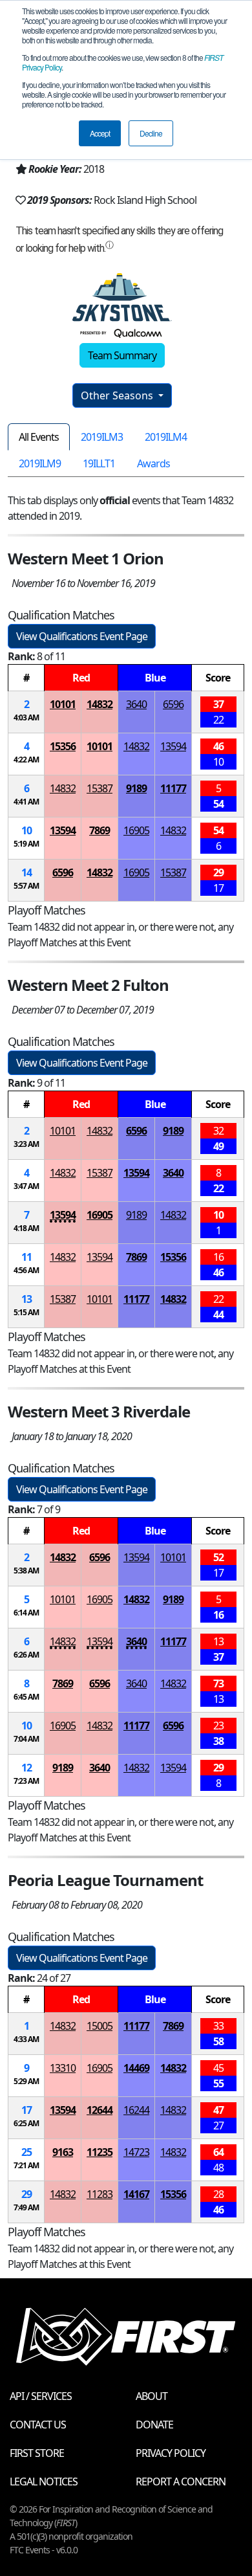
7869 (100, 830)
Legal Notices (44, 2482)
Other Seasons (118, 395)
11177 (173, 788)
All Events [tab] (39, 437)
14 (26, 872)
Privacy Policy (171, 2453)
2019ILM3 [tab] (102, 437)
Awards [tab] (153, 463)
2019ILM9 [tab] (40, 463)
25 (26, 2152)
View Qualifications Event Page (82, 636)
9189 (136, 788)
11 (26, 1257)
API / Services (41, 2396)
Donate (154, 2425)
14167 (136, 2194)
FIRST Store (37, 2453)
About (152, 2396)
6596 (173, 704)
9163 (63, 2152)
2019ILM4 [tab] (166, 437)
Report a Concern (181, 2482)
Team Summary (122, 355)
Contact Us (38, 2425)
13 (26, 1299)
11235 (100, 2152)
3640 (136, 704)
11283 (100, 2194)
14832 (100, 704)
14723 (136, 2152)
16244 (136, 2110)
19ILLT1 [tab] (99, 463)
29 (26, 2194)
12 (26, 1768)
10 (26, 830)
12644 (100, 2110)
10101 (63, 704)
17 (26, 2110)
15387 (100, 788)
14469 (136, 2068)
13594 (173, 746)
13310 (63, 2068)
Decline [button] (151, 133)
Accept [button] (100, 133)
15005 (100, 2026)
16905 (136, 830)
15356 (63, 746)
